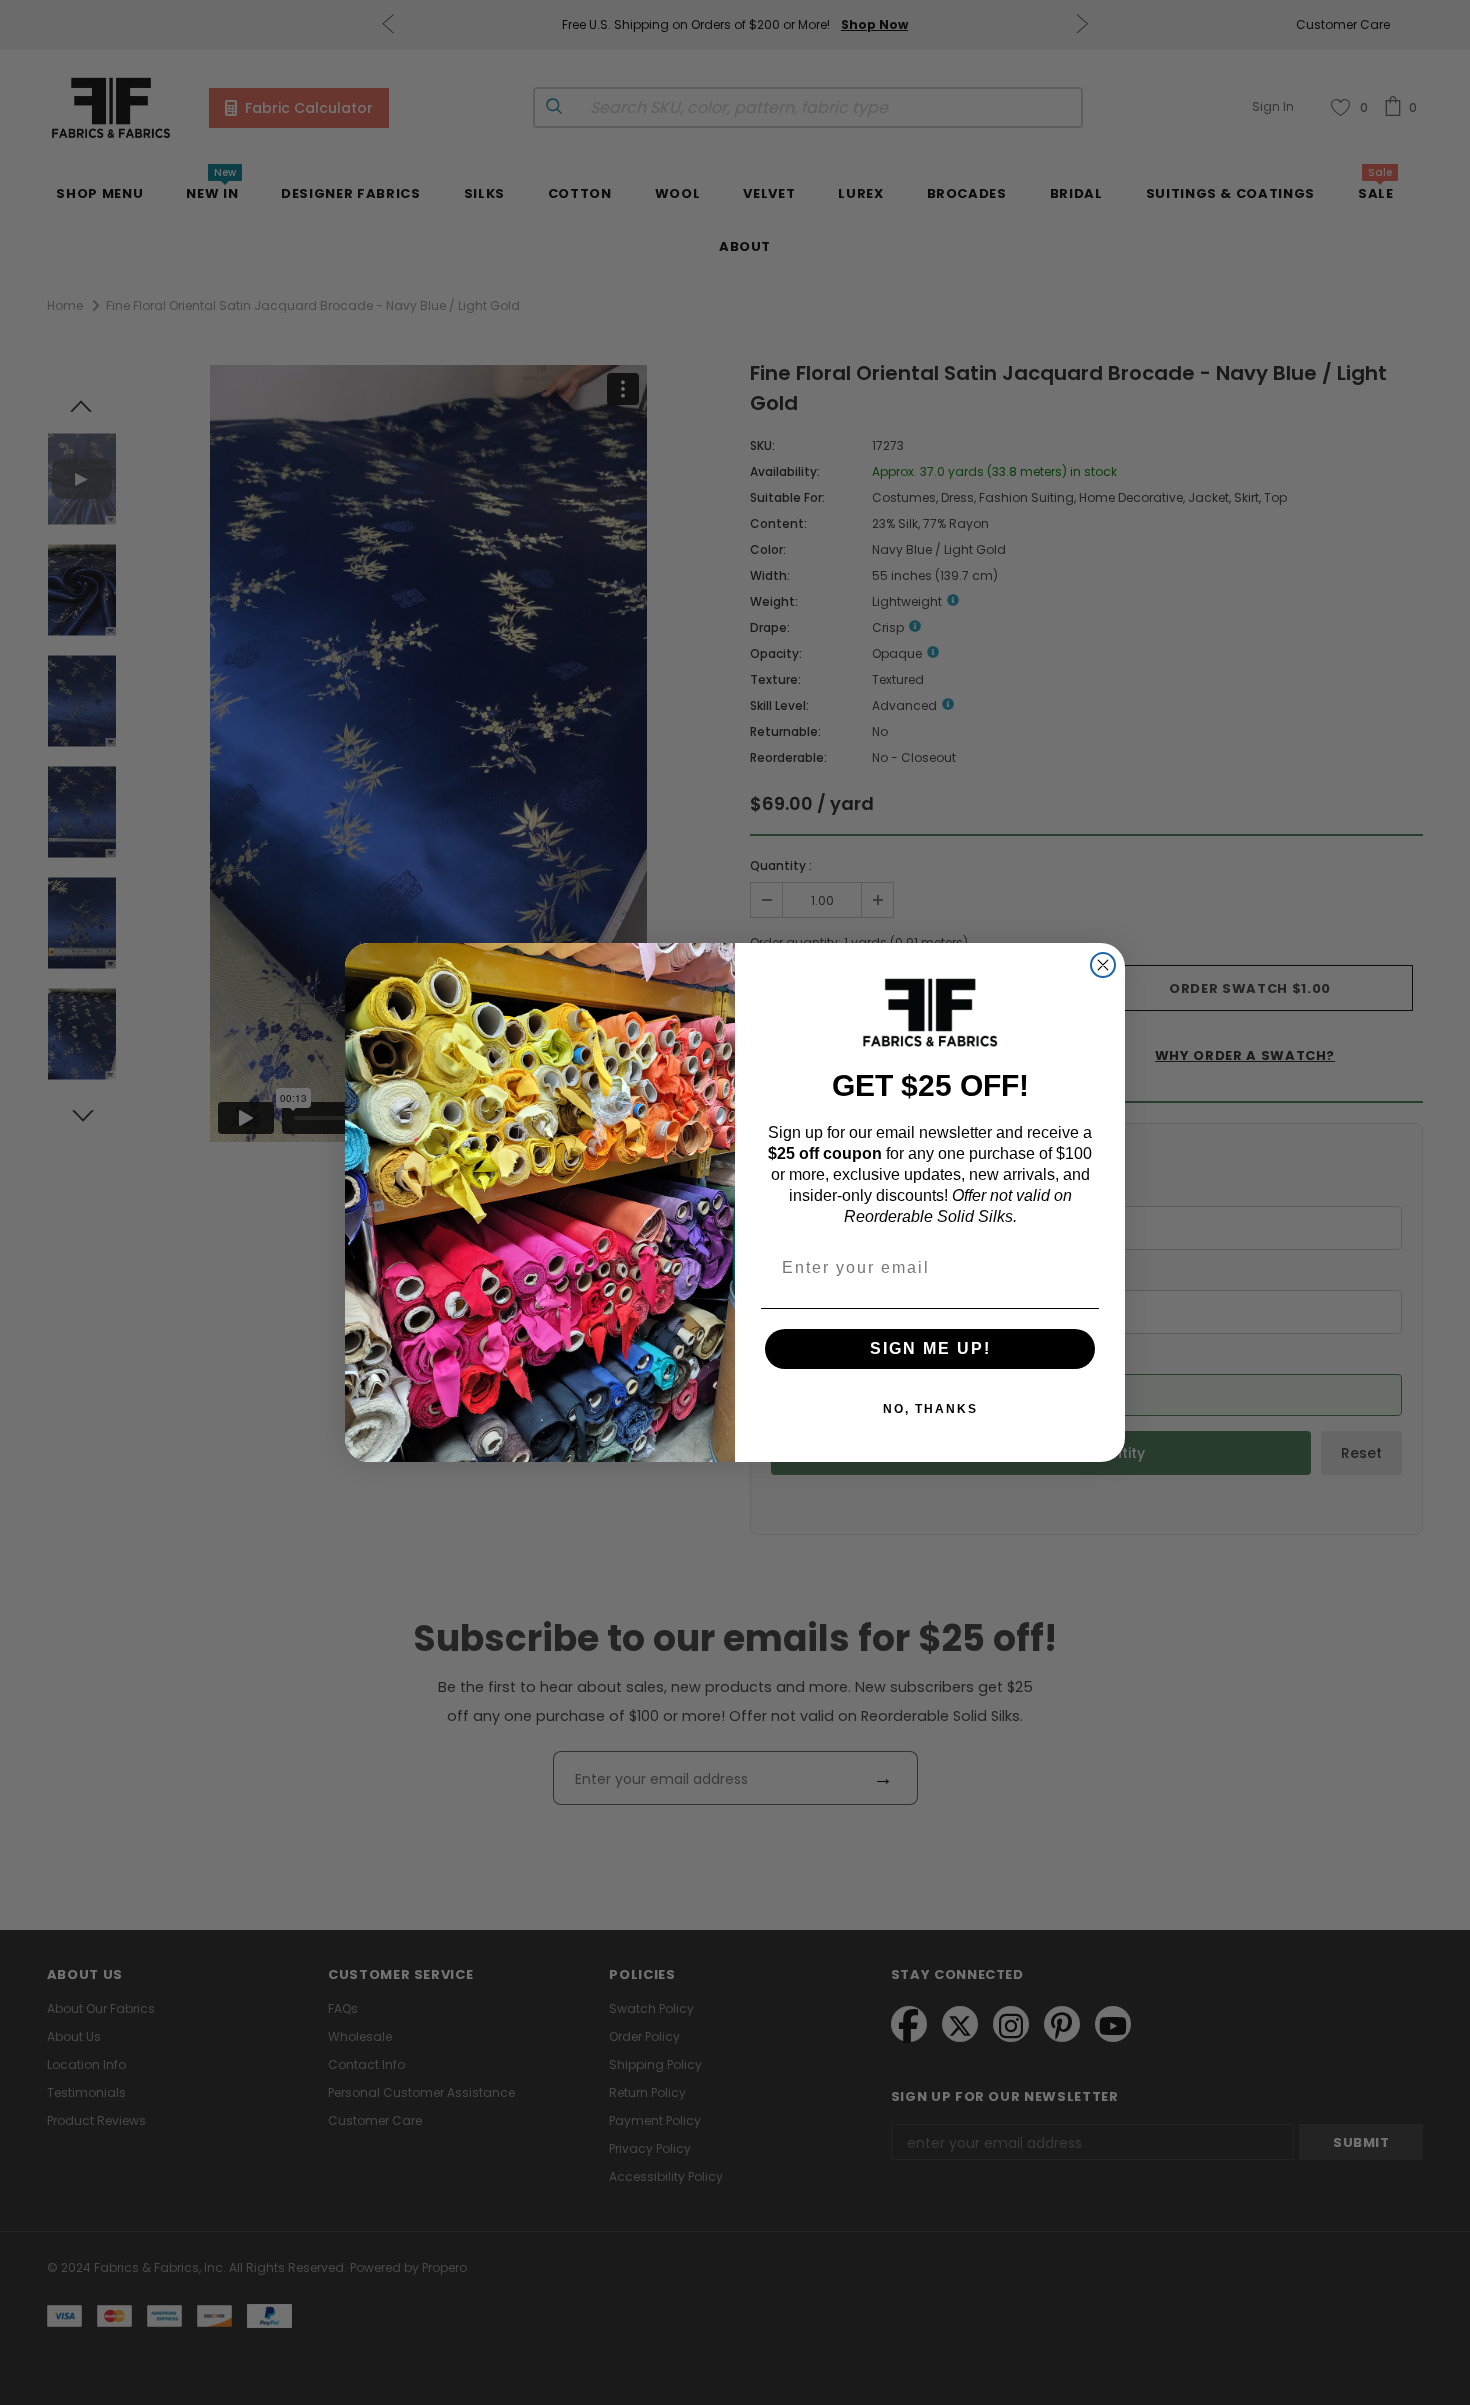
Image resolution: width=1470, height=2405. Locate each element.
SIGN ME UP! (930, 1348)
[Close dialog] (1103, 965)
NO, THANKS (930, 1409)
